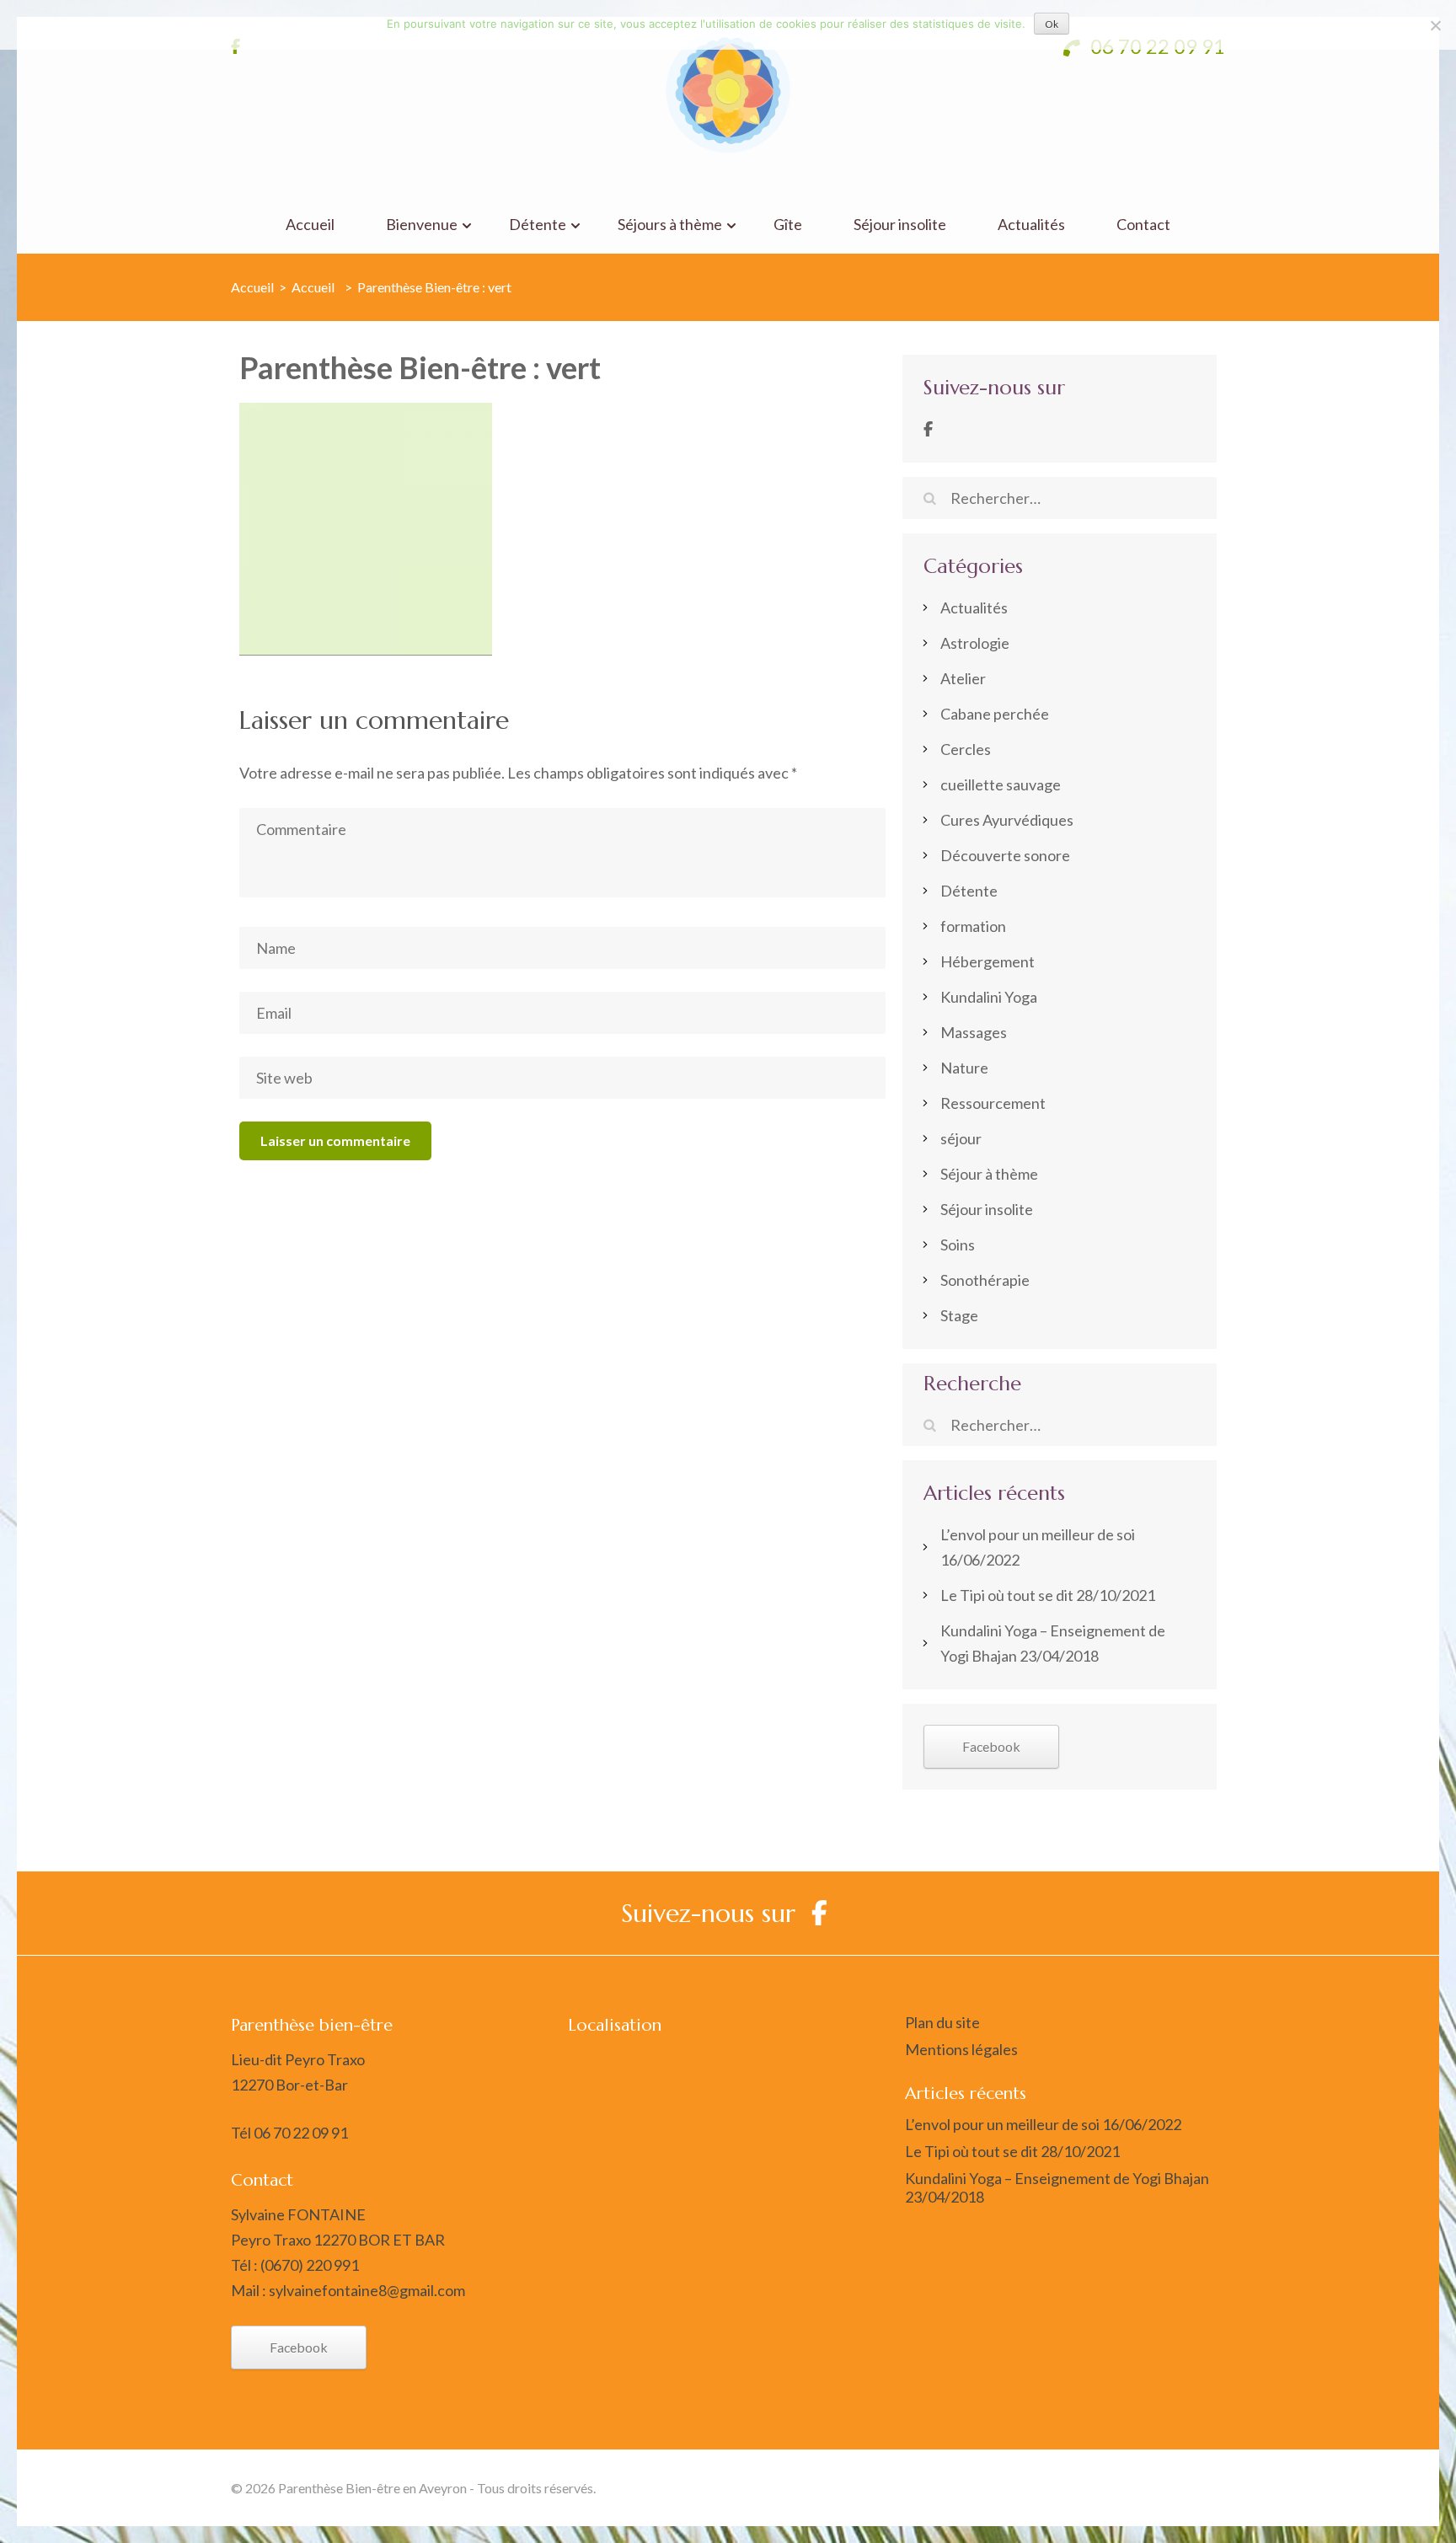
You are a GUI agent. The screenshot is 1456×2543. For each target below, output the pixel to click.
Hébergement (988, 961)
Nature (964, 1068)
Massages (974, 1032)
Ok (1052, 24)
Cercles (966, 749)
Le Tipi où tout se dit (1007, 1595)
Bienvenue (422, 225)
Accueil (310, 225)
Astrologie (975, 643)
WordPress (1190, 2488)
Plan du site (942, 2022)
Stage (959, 1315)
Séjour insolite (900, 225)
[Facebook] (928, 429)
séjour (961, 1138)
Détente (538, 225)
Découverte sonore (1005, 855)
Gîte (788, 225)
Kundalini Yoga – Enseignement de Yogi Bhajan (1057, 2178)
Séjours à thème (670, 225)
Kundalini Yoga (989, 997)
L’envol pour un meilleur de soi (1038, 1534)
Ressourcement (993, 1103)
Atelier (963, 678)
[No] (1435, 25)
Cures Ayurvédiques (1007, 820)
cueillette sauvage (1001, 784)
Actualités (1031, 225)
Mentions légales (961, 2049)
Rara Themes (1032, 2488)
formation (973, 926)
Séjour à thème (989, 1174)
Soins (958, 1245)
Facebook (991, 1746)
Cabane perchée (995, 714)
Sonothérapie (985, 1280)
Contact (1143, 225)
